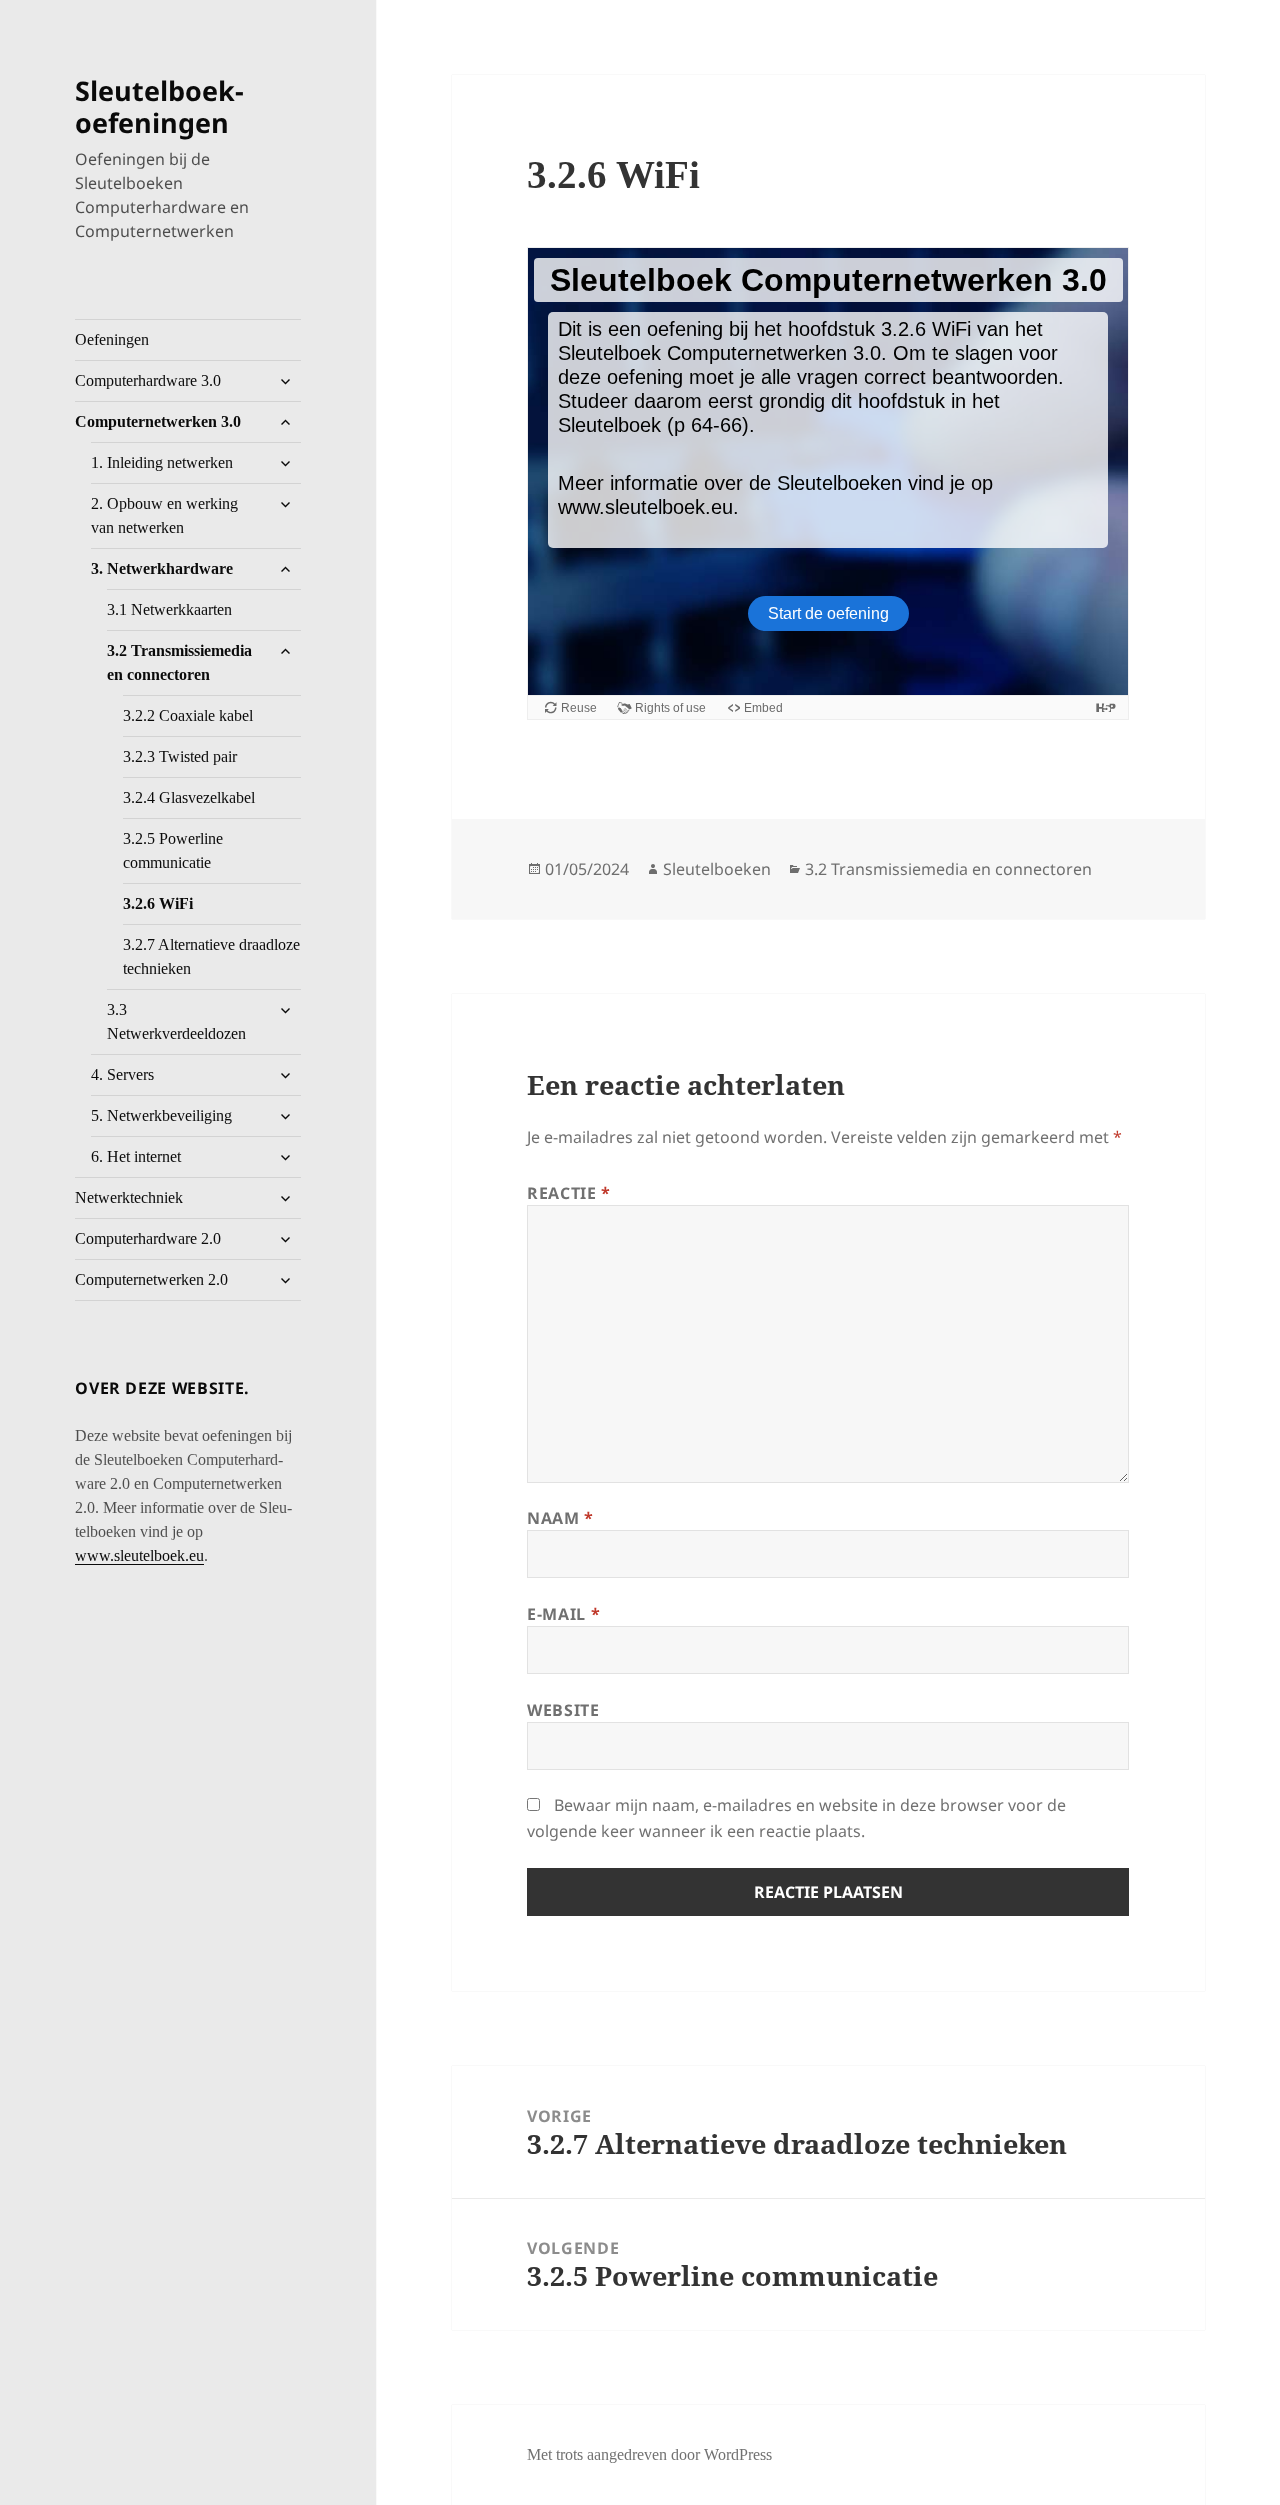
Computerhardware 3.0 (148, 380)
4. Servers (122, 1074)
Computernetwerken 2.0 (151, 1279)
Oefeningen (112, 339)
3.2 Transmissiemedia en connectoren (179, 662)
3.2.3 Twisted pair (180, 756)
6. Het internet (136, 1156)
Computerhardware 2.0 (148, 1238)
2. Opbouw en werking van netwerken (164, 515)
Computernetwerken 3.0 (158, 421)
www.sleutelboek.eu (139, 1555)
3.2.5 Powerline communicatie (173, 850)
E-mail (563, 1614)
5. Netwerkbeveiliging (161, 1115)
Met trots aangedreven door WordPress (649, 2454)
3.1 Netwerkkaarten (169, 609)
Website (563, 1710)
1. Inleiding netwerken (162, 462)
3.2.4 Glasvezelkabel (189, 797)
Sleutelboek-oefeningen (159, 106)
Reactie (569, 1193)
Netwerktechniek (129, 1197)
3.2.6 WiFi (158, 903)
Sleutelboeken (717, 869)
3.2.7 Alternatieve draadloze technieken (211, 956)
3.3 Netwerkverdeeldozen (176, 1021)
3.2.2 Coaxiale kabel (188, 715)
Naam (560, 1518)
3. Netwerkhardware (162, 568)
